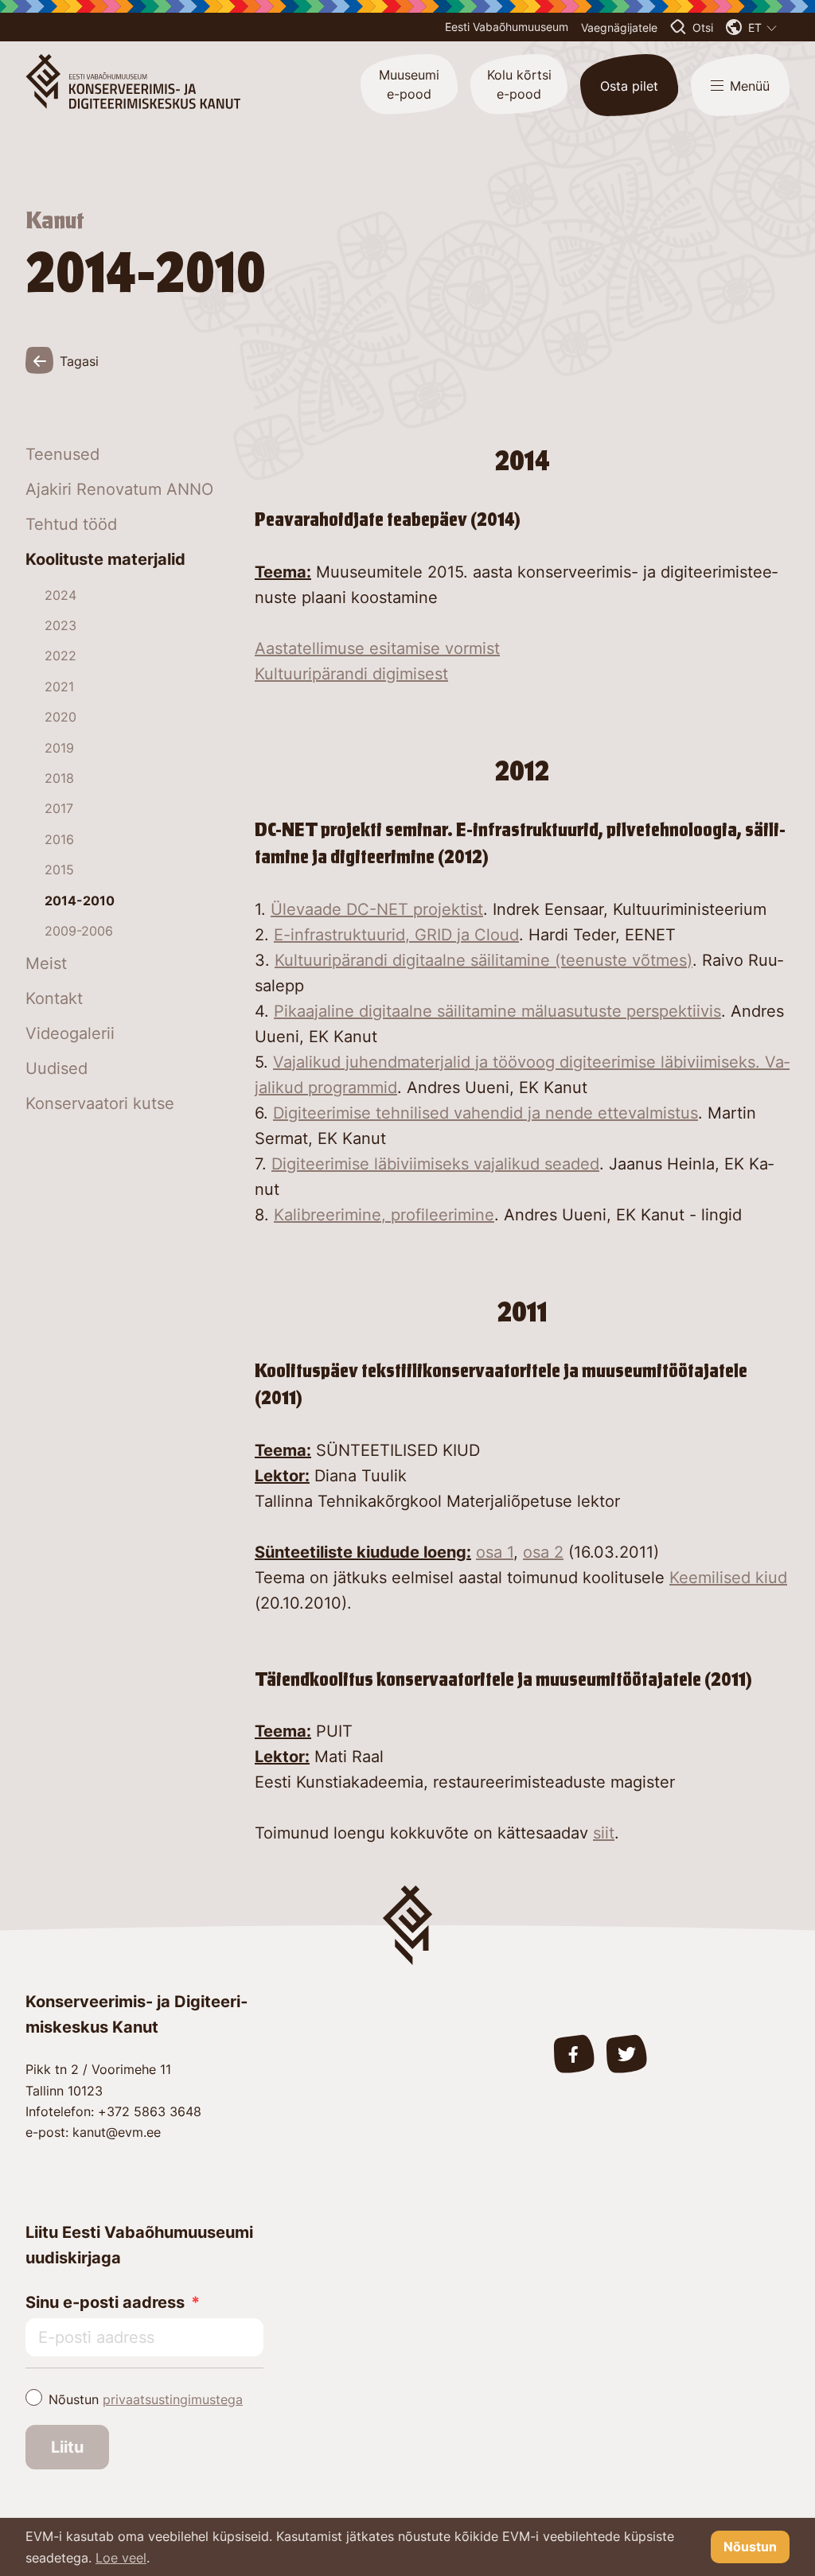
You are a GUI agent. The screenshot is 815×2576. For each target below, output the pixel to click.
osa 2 (543, 1552)
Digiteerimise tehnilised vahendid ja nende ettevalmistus (485, 1113)
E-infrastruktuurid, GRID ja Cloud (396, 935)
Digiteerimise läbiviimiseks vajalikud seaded (435, 1164)
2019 (59, 748)
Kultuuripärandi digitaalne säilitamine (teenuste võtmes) (484, 960)
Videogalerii (70, 1033)
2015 (59, 870)
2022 (60, 656)
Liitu (67, 2447)
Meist (46, 963)
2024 (60, 595)
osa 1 (495, 1552)
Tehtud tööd (71, 524)
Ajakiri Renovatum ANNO (119, 489)
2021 (59, 687)
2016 (59, 839)
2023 (60, 625)
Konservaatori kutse (100, 1103)
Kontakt (54, 998)
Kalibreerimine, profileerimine (384, 1215)
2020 (60, 717)
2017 (59, 808)
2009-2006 (79, 931)
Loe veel (121, 2558)
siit (604, 1833)
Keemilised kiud (728, 1578)
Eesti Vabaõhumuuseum (507, 27)
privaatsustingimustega (173, 2399)
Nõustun (146, 2399)
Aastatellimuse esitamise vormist (377, 648)
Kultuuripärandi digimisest (351, 674)
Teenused (62, 454)
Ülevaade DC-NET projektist (377, 909)
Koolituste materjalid (105, 559)
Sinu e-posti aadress (105, 2302)
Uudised (57, 1068)
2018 (59, 778)
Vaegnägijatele (619, 27)
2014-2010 (80, 901)
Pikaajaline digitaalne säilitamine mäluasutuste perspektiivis (497, 1011)
